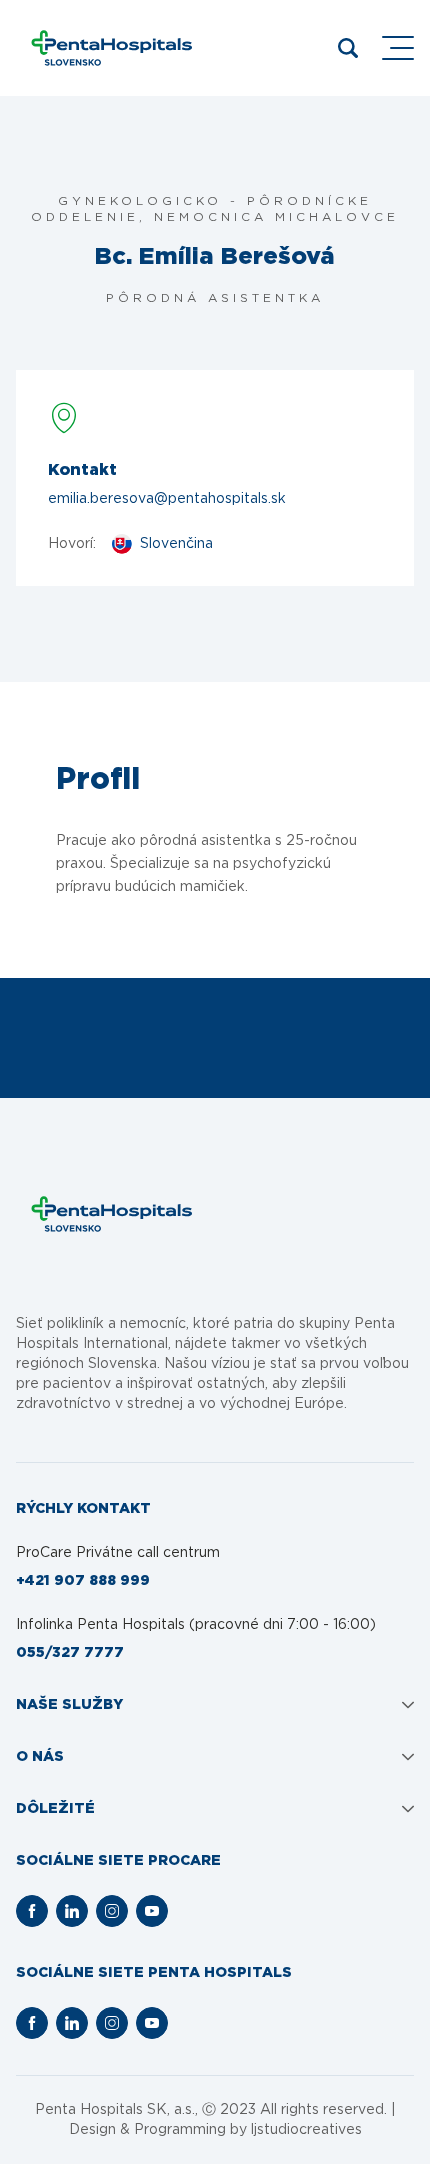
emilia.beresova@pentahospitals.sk (167, 499)
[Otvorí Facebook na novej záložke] (32, 1911)
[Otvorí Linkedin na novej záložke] (72, 1911)
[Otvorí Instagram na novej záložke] (112, 1911)
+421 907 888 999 (83, 1581)
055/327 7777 (70, 1653)
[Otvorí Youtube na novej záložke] (152, 1911)
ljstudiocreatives (306, 2130)
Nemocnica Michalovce (276, 217)
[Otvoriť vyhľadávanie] (348, 48)
